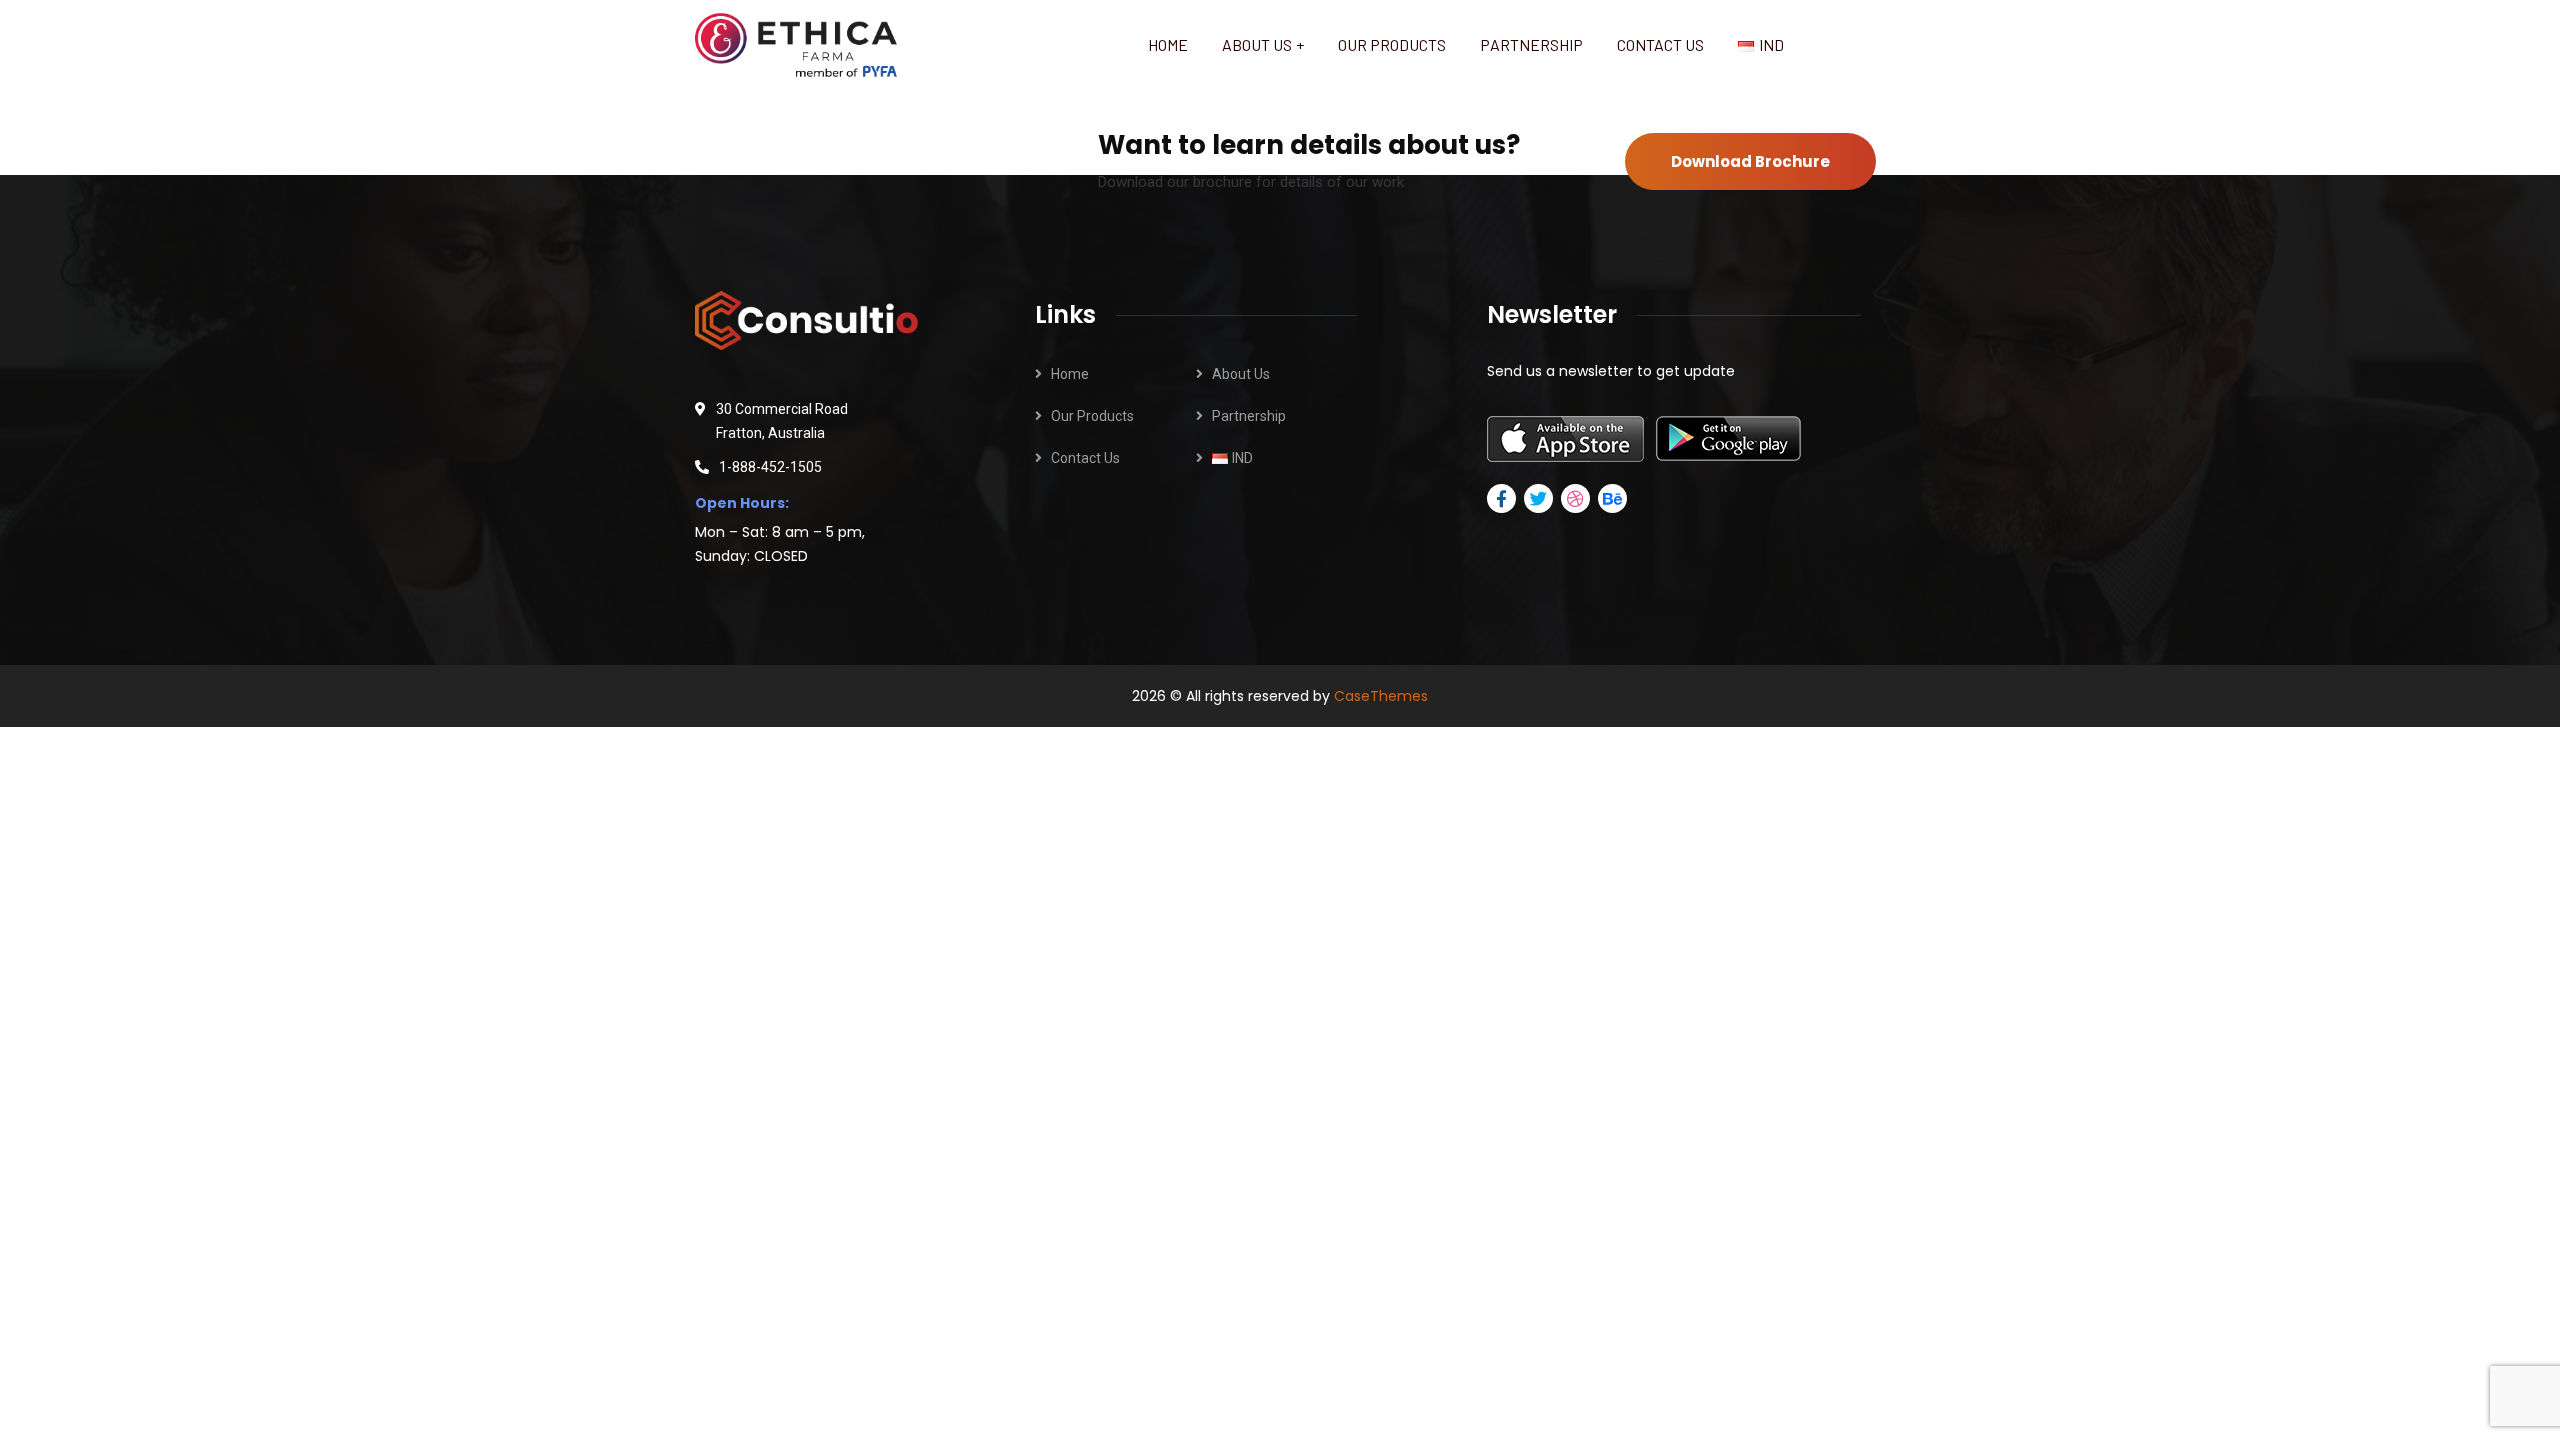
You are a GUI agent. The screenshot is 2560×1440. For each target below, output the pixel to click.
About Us (1241, 374)
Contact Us (1085, 458)
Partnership (1249, 416)
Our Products (1092, 416)
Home (1070, 374)
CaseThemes (1381, 696)
